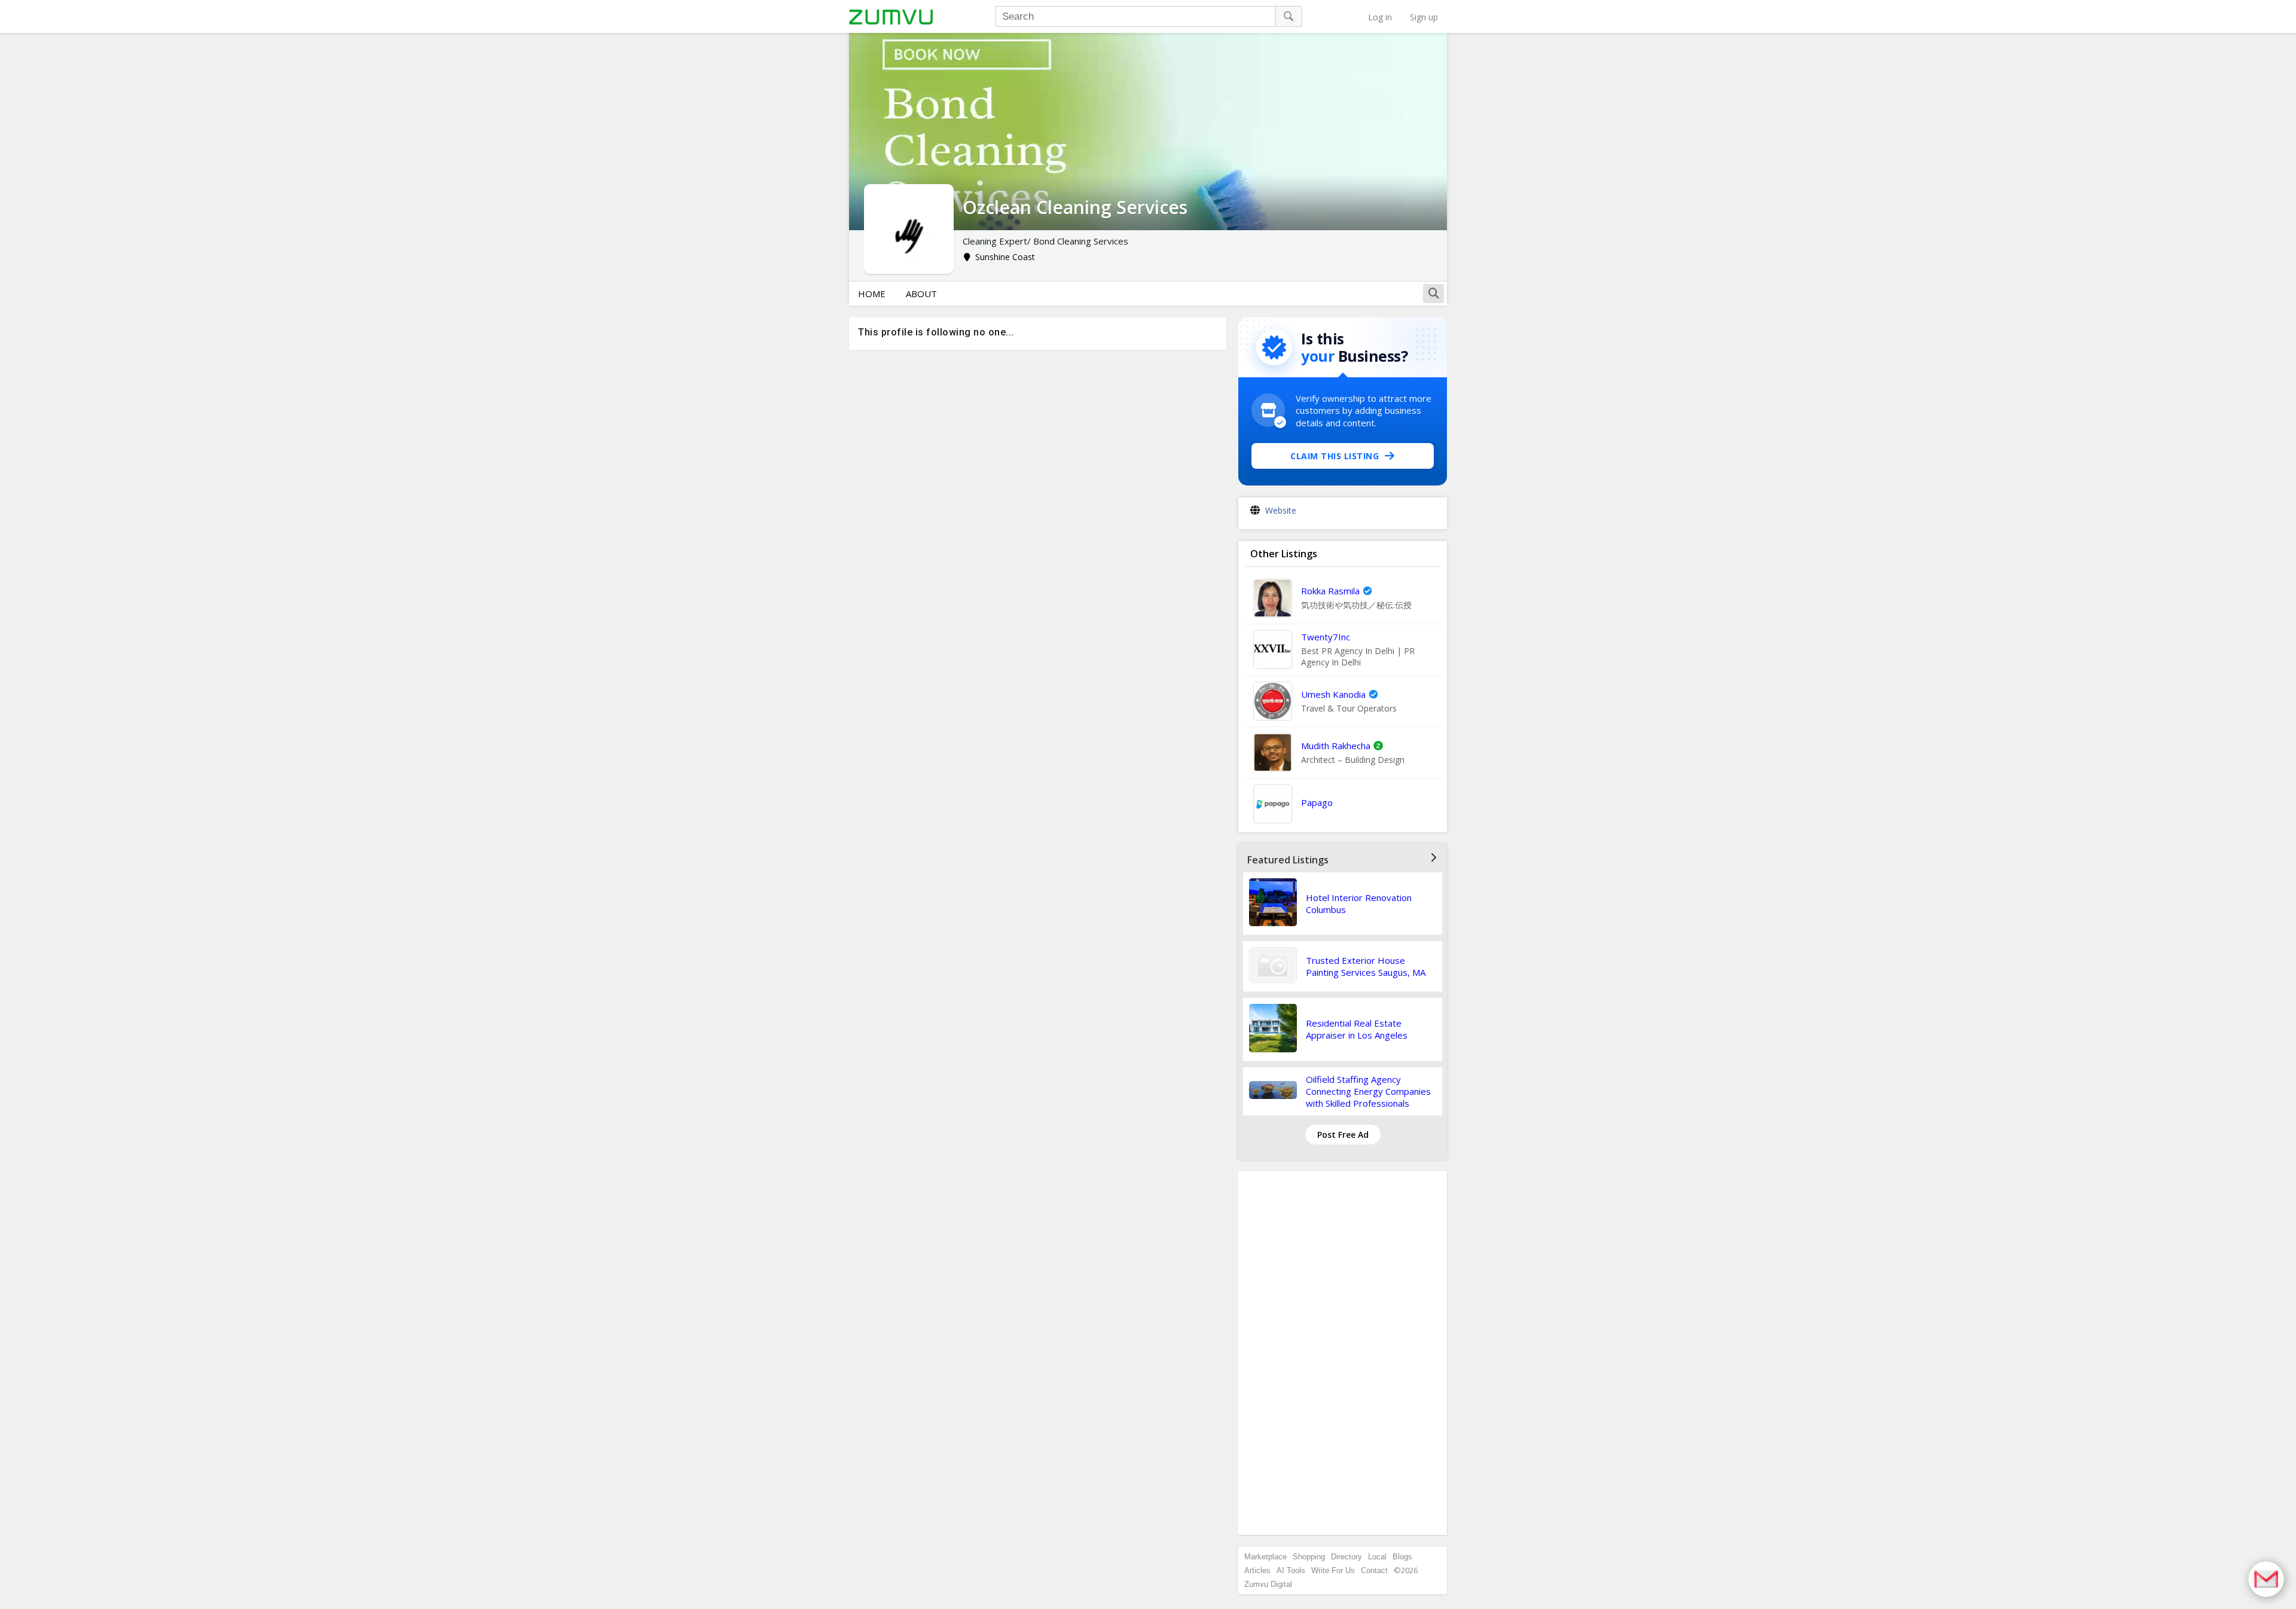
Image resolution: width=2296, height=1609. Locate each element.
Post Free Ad (1343, 1135)
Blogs (1402, 1557)
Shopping (1309, 1557)
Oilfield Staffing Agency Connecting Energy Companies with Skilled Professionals (1368, 1091)
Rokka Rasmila (1330, 591)
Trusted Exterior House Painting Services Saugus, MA (1366, 966)
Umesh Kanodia (1333, 694)
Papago (1317, 802)
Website (1281, 510)
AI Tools (1291, 1570)
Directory (1347, 1557)
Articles (1257, 1570)
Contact (1374, 1570)
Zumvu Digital (1268, 1584)
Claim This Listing (1335, 456)
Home (872, 294)
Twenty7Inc (1326, 637)
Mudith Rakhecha (1336, 746)
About (921, 294)
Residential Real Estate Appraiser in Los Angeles (1357, 1029)
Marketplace (1265, 1557)
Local (1377, 1557)
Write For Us (1333, 1570)
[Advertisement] (1343, 1353)
